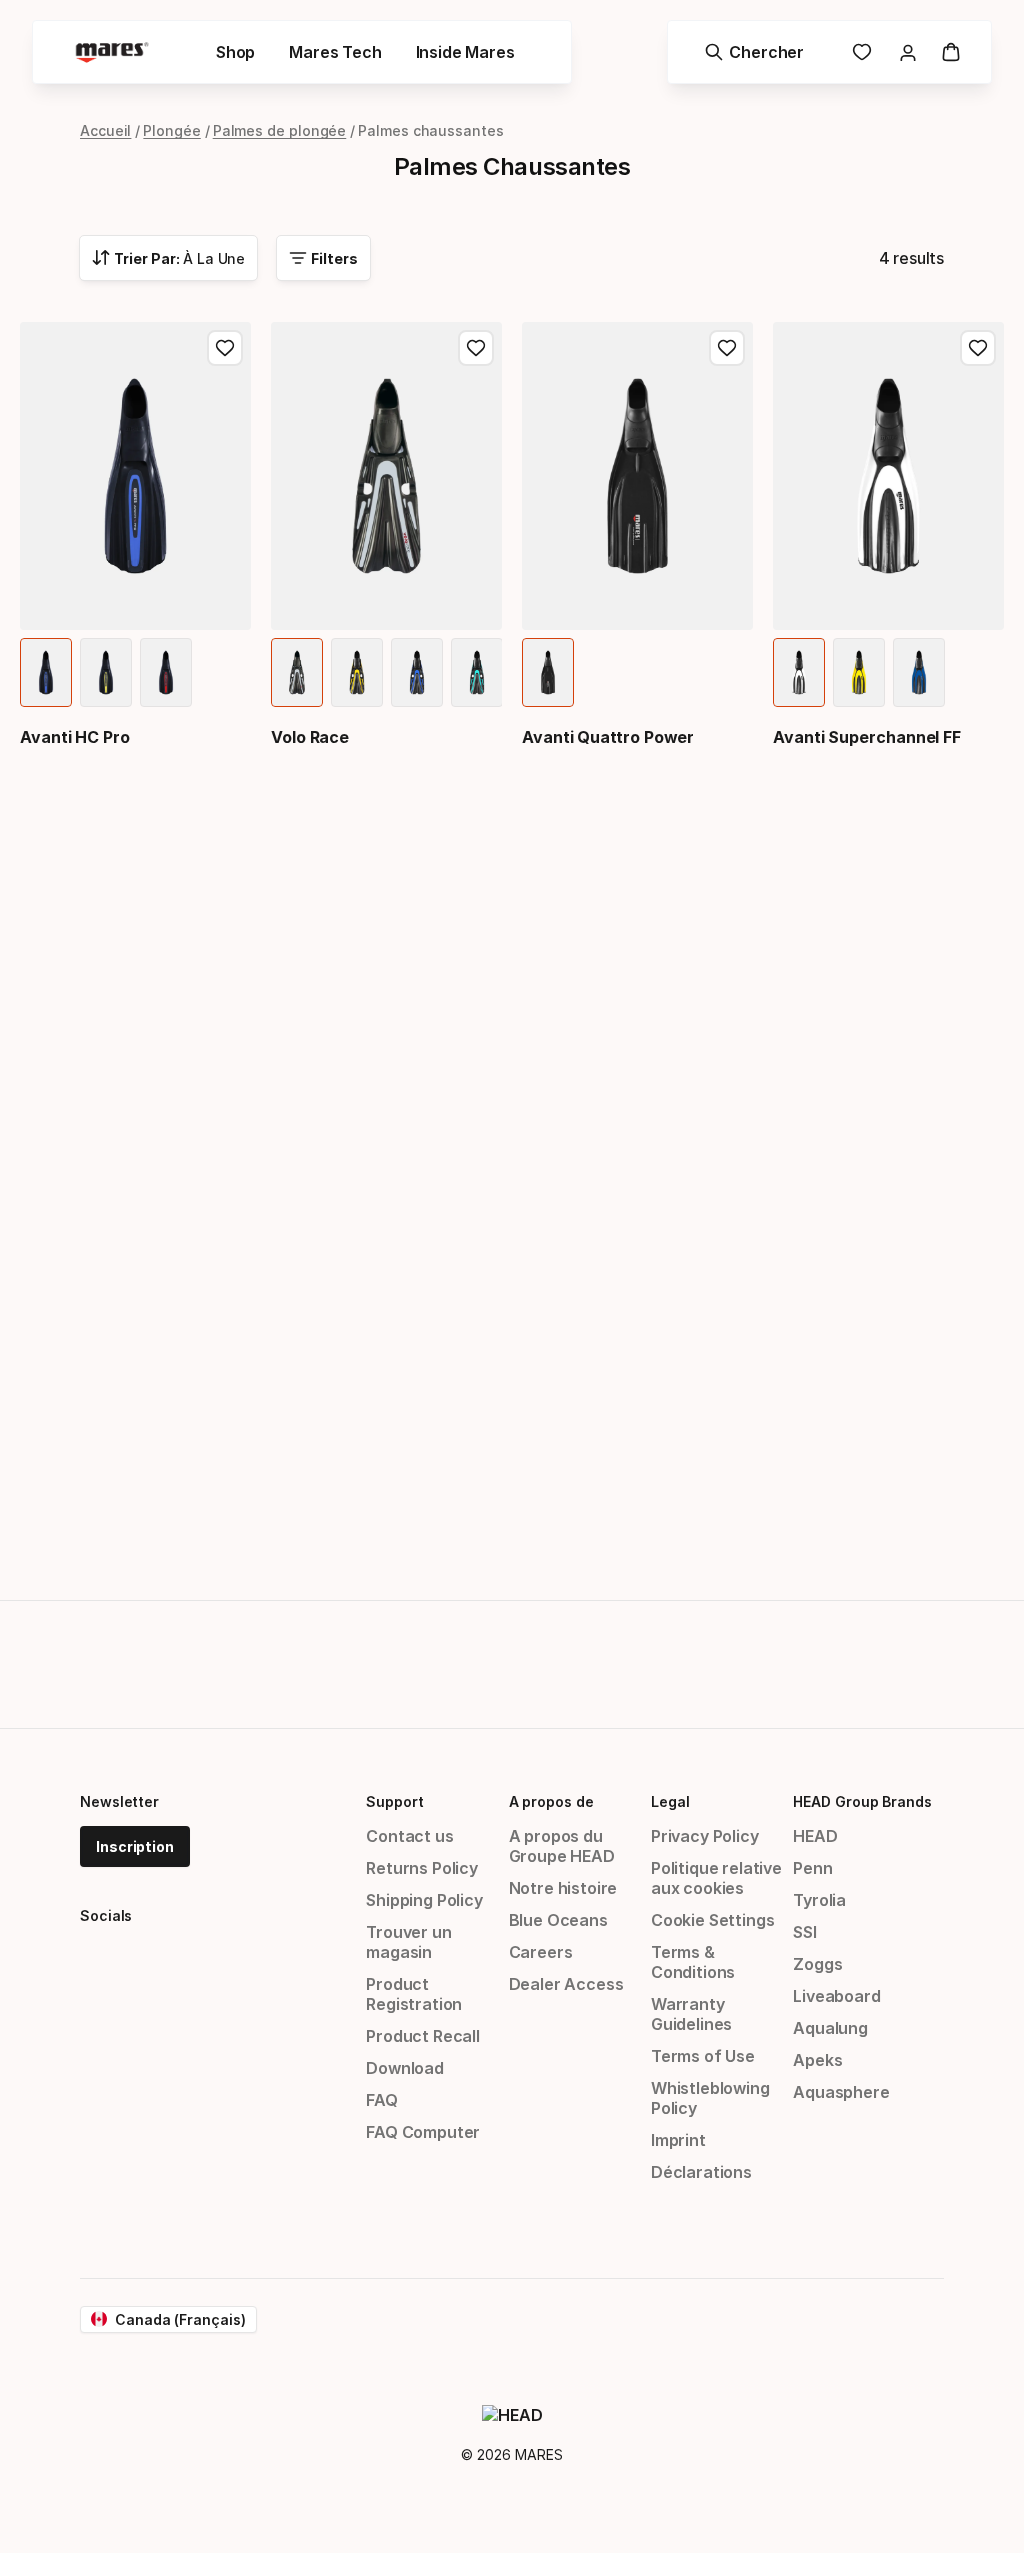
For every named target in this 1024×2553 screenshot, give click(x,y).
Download (405, 2068)
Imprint (678, 2140)
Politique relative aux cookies (716, 1878)
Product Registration (414, 1994)
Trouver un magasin (408, 1942)
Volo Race (310, 737)
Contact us (409, 1836)
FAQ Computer (423, 2132)
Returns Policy (422, 1868)
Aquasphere (841, 2092)
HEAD (815, 1836)
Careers (541, 1952)
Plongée (171, 130)
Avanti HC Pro (75, 737)
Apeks (817, 2060)
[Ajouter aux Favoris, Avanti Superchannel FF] (978, 348)
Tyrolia (819, 1900)
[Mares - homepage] (112, 52)
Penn (812, 1868)
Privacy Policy (705, 1836)
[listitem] (46, 672)
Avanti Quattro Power (608, 737)
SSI (804, 1932)
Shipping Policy (424, 1900)
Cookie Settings (712, 1920)
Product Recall (423, 2036)
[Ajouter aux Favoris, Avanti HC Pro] (225, 348)
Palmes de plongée (280, 130)
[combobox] (168, 258)
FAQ (381, 2100)
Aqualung (830, 2028)
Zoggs (817, 1964)
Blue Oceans (558, 1920)
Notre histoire (563, 1888)
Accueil (105, 130)
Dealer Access (566, 1984)
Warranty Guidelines (691, 2014)
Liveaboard (836, 1996)
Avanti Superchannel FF (867, 737)
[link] (862, 52)
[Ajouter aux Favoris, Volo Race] (476, 348)
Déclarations (701, 2172)
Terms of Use (703, 2056)
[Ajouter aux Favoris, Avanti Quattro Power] (727, 348)
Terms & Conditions (693, 1962)
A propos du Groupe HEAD (562, 1846)
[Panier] (951, 52)
